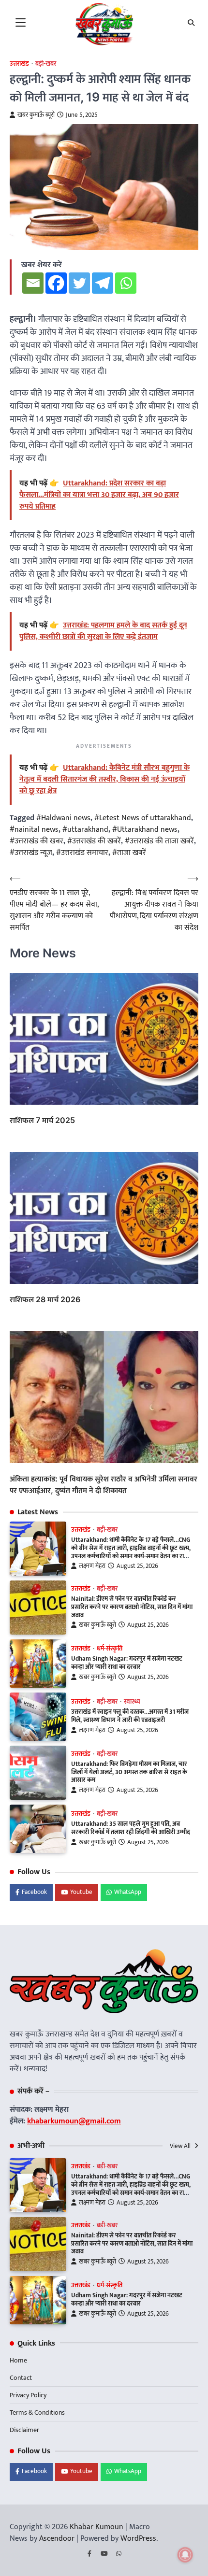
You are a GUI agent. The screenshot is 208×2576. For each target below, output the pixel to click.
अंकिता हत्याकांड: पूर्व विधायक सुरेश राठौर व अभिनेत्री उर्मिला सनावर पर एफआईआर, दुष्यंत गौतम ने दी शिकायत (104, 1484)
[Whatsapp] (126, 283)
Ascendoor (57, 2539)
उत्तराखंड (19, 64)
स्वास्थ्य (132, 1702)
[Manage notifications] (185, 2555)
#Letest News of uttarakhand (143, 818)
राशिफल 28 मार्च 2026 (45, 1299)
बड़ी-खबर (107, 1530)
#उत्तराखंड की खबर (37, 841)
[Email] (33, 283)
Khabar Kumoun (97, 2527)
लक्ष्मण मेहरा (92, 1566)
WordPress (138, 2539)
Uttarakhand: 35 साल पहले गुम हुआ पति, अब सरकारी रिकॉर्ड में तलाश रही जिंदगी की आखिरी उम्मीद (131, 1828)
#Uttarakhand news (145, 830)
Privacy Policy (28, 2395)
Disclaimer (24, 2430)
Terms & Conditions (37, 2412)
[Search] (191, 23)
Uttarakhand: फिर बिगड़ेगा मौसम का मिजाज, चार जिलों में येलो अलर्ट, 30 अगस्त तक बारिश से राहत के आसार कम (129, 1772)
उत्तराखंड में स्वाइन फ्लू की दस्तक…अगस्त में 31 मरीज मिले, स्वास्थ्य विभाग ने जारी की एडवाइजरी (130, 1716)
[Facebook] (56, 283)
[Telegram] (103, 283)
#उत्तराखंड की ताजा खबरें (159, 841)
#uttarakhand (85, 830)
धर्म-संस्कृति (110, 1649)
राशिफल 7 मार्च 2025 (42, 1120)
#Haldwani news (63, 818)
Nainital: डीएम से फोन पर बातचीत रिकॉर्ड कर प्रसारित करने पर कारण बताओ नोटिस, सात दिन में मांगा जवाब (132, 1607)
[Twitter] (79, 283)
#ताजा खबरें (129, 853)
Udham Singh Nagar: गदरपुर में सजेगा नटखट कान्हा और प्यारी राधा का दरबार (127, 1663)
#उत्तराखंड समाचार (82, 853)
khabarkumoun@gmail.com (74, 2121)
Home (18, 2360)
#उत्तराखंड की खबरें (94, 841)
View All (181, 2146)
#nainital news (34, 830)
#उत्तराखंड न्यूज (31, 853)
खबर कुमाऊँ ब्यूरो (36, 115)
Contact (21, 2378)
